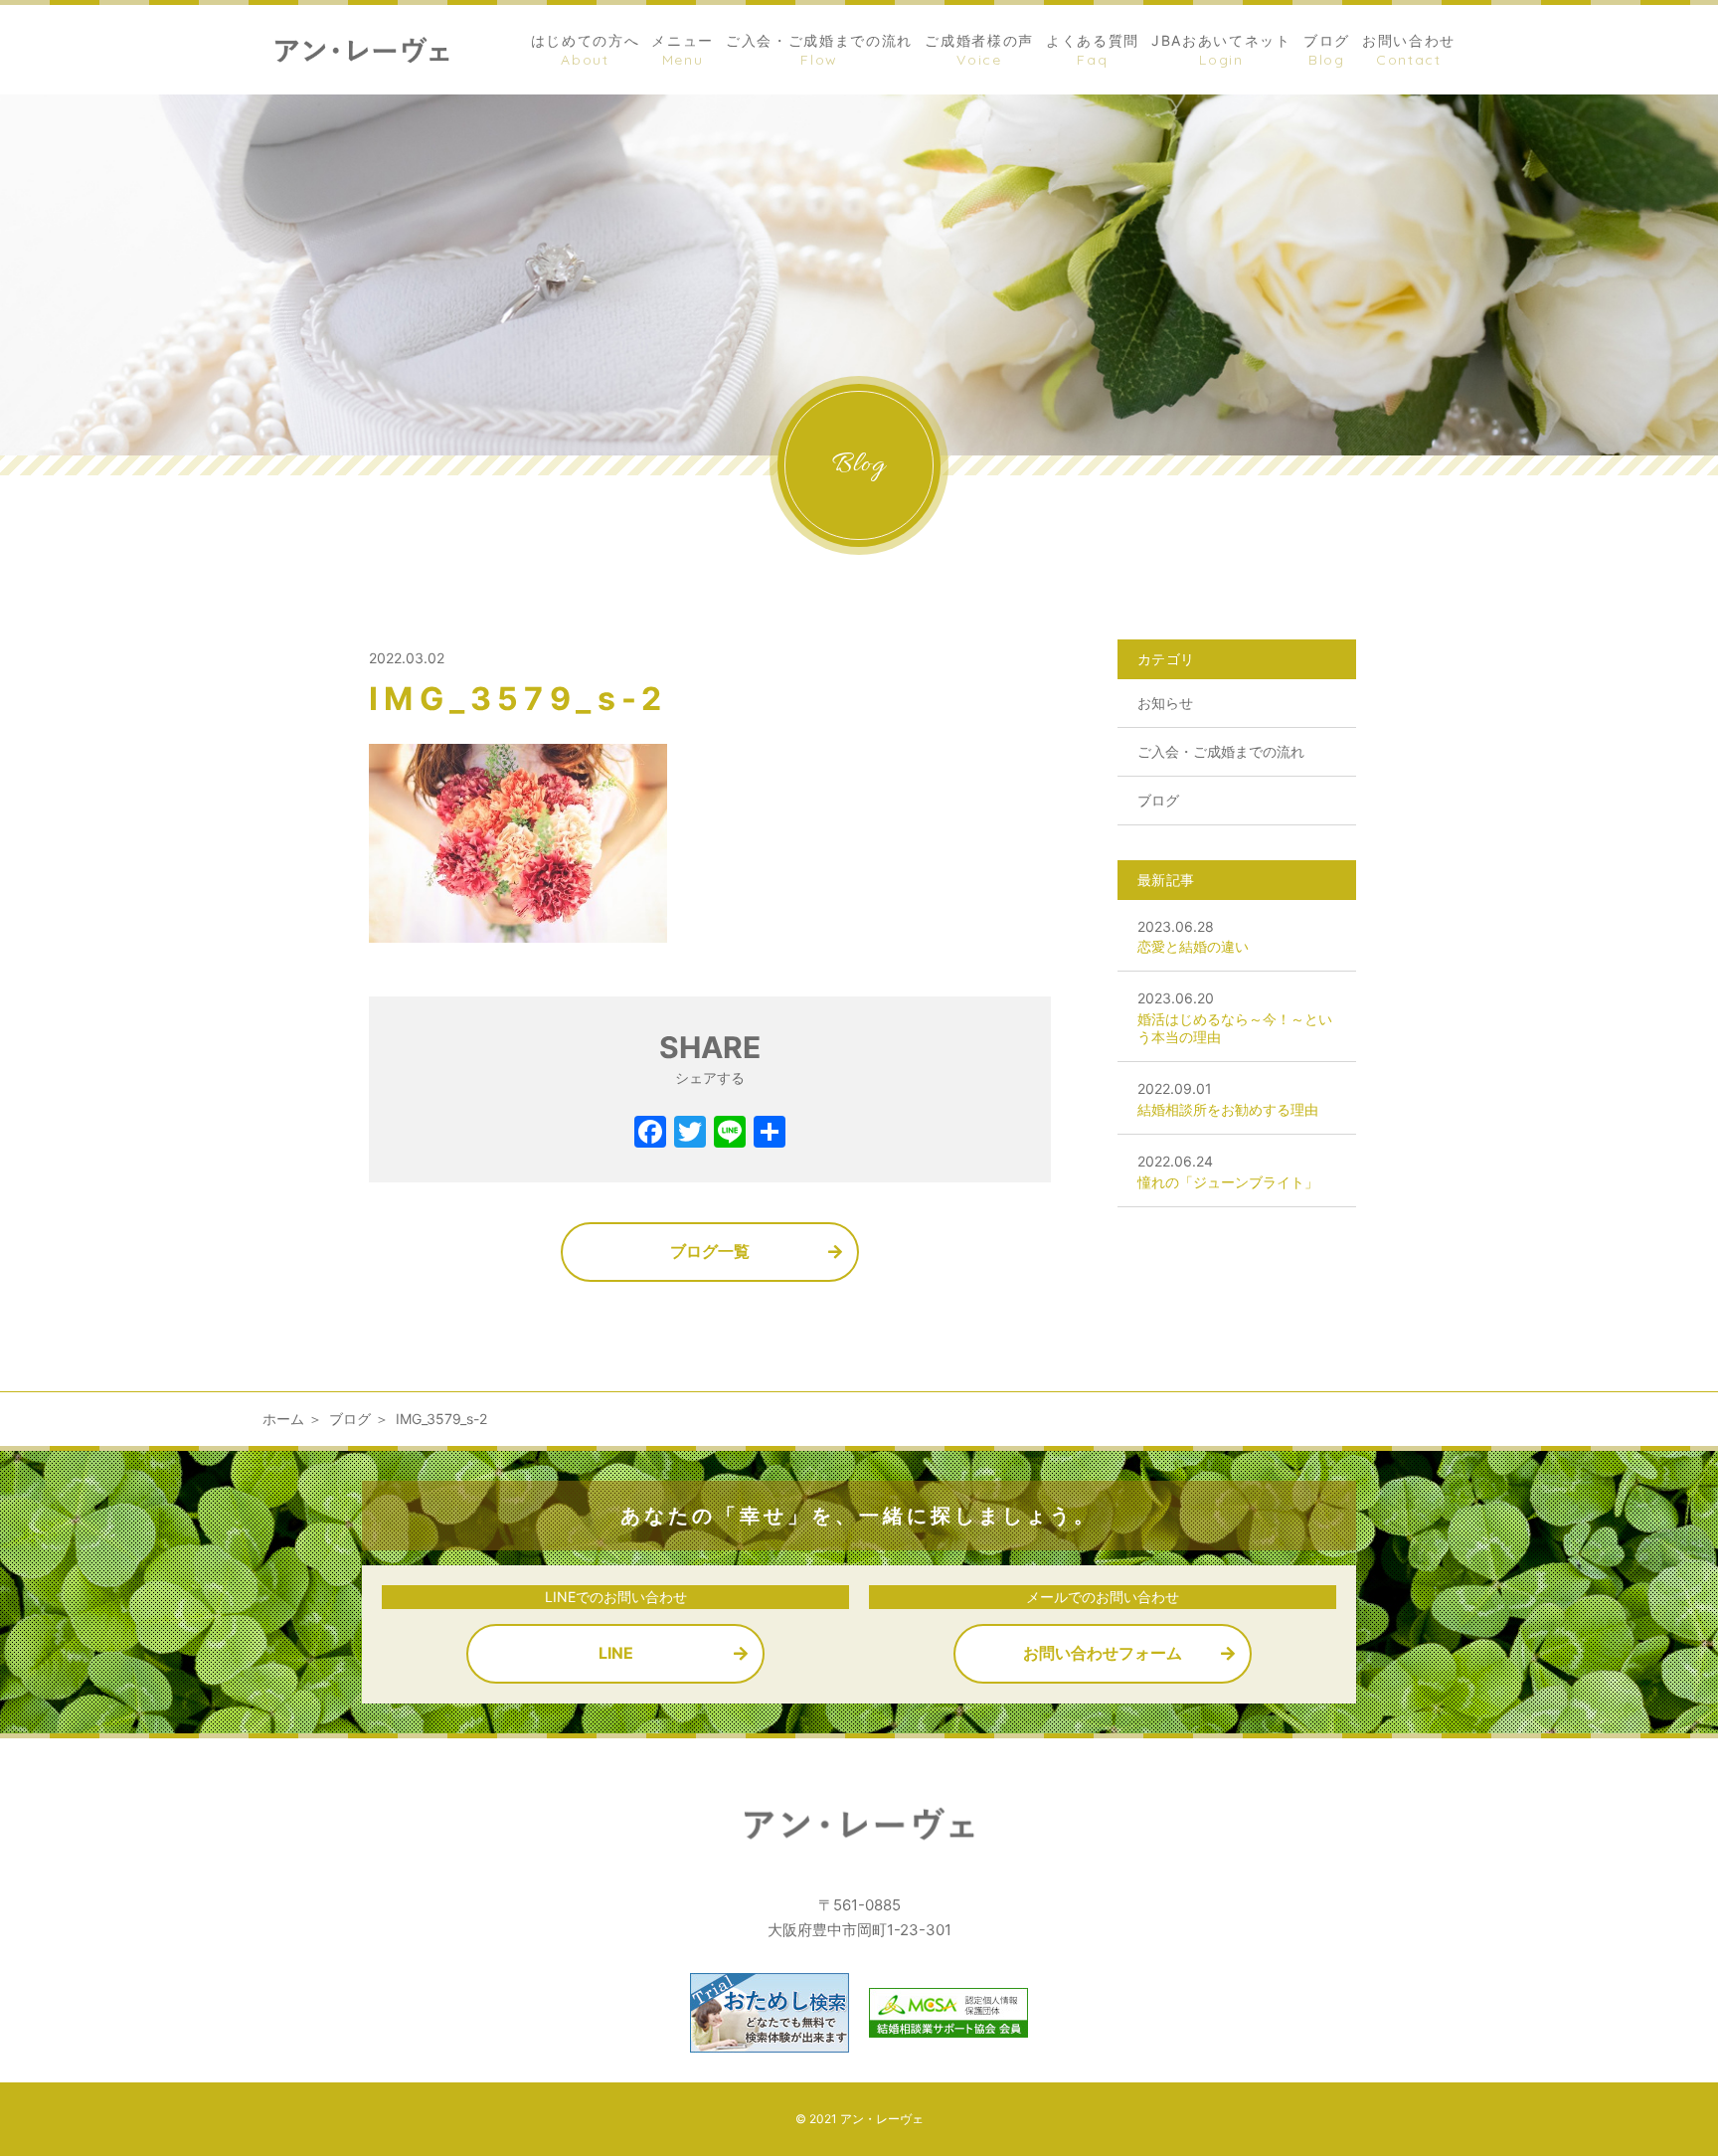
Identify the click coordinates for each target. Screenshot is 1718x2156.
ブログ (1158, 800)
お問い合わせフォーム (1103, 1653)
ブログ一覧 (710, 1251)
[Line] (730, 1134)
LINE (616, 1653)
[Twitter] (690, 1134)
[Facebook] (650, 1134)
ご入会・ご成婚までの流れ (1221, 751)
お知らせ (1165, 703)
